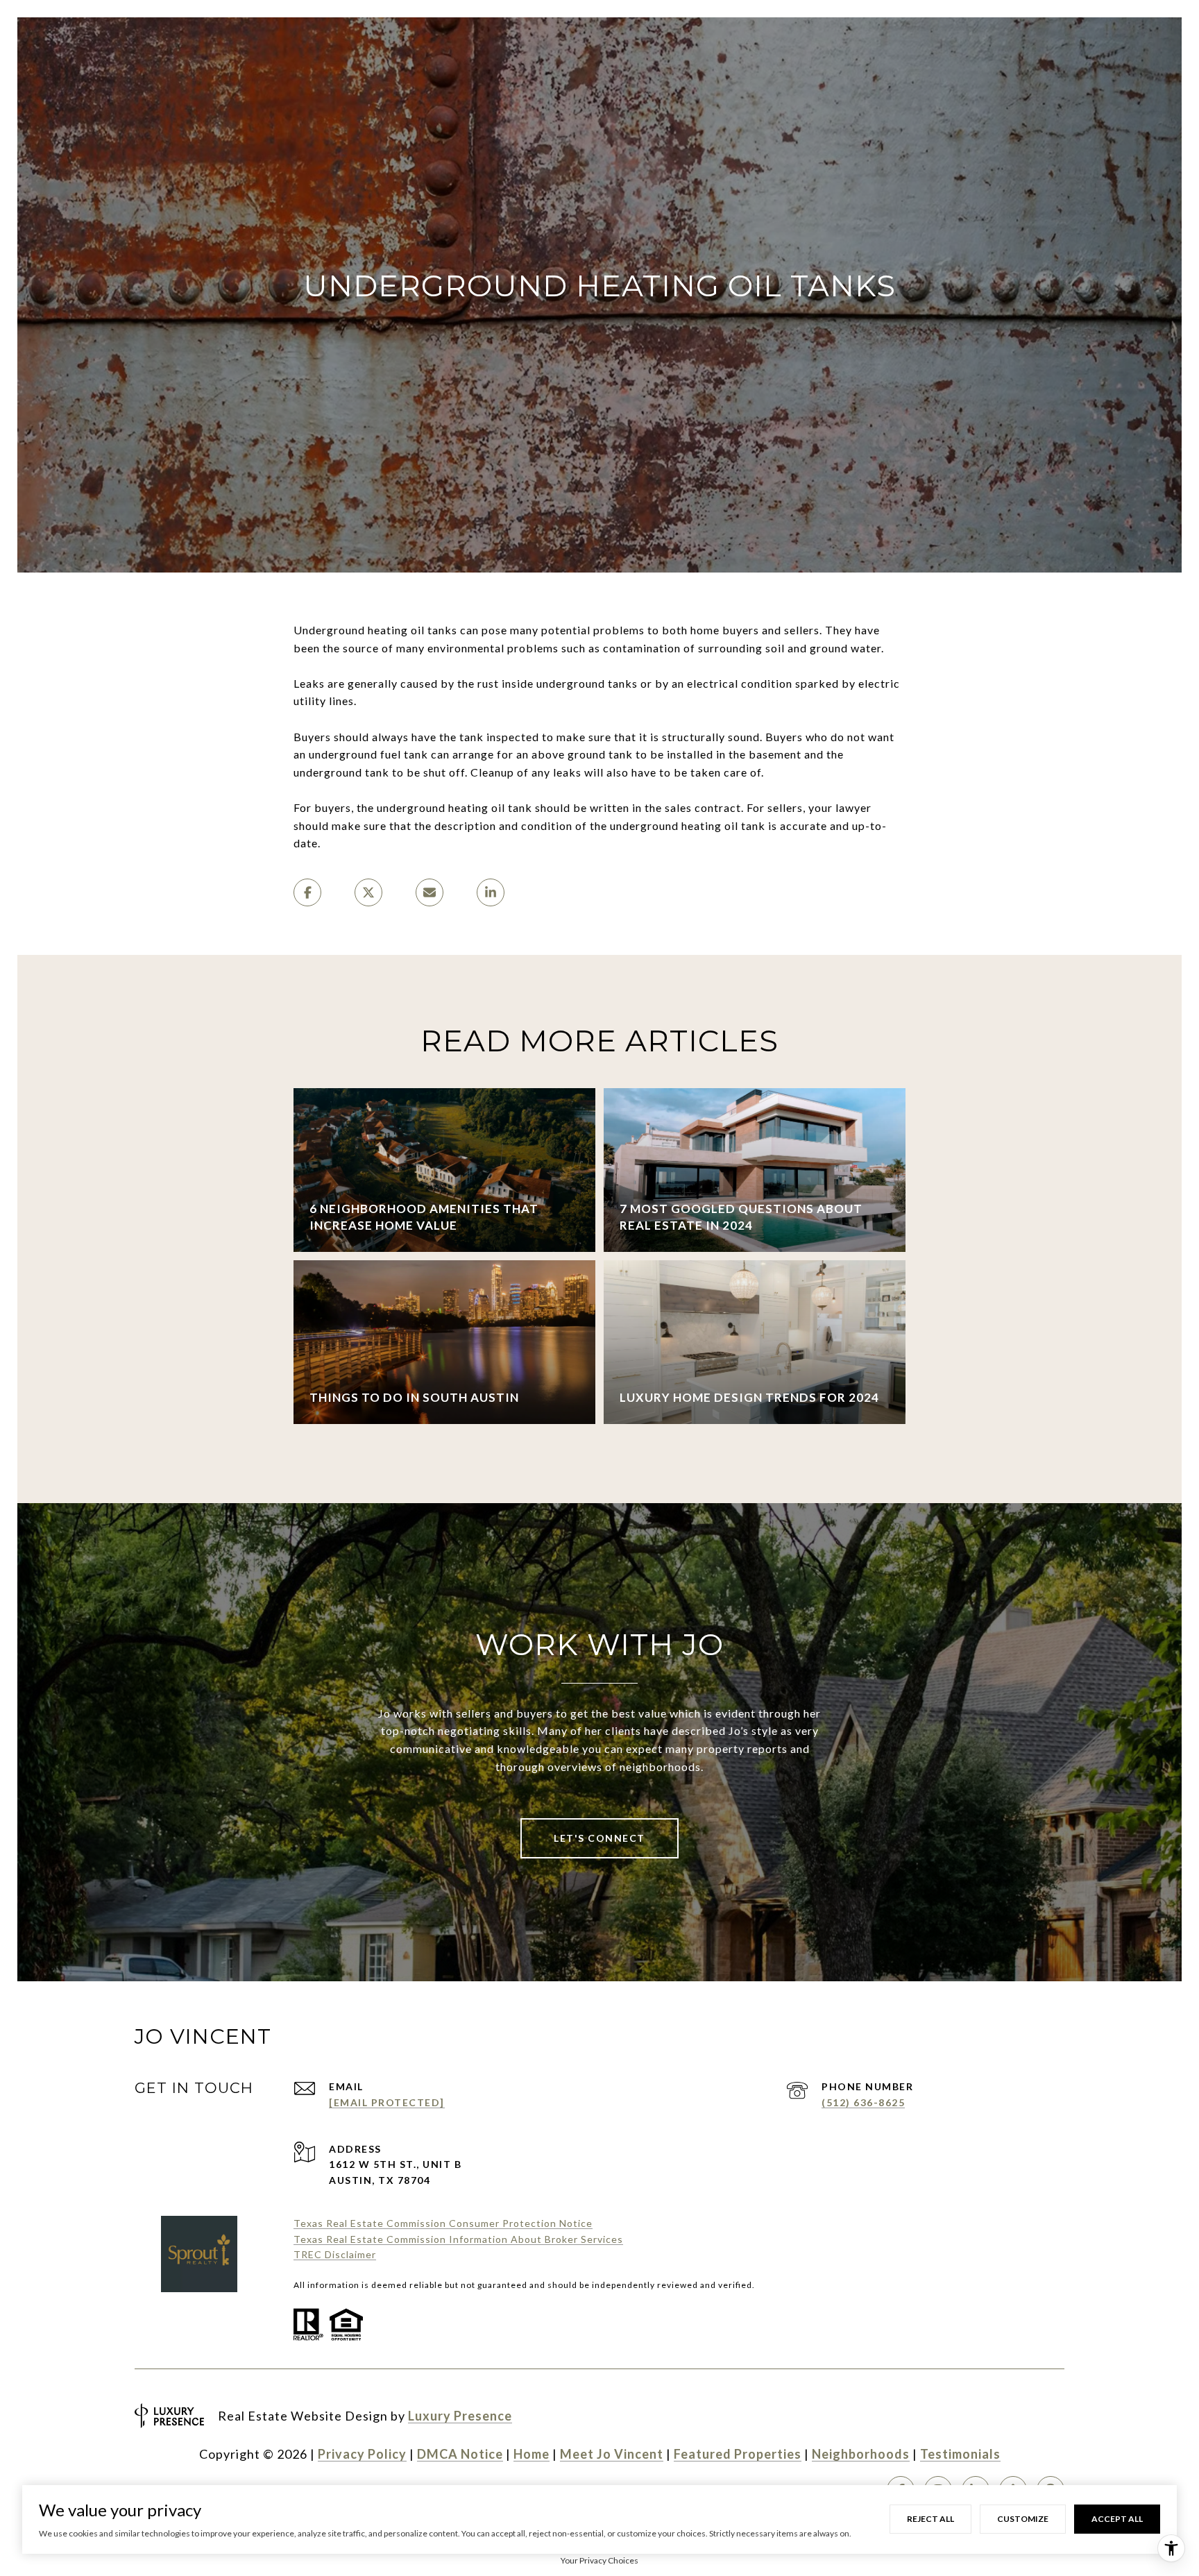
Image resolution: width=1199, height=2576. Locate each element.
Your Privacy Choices (599, 2560)
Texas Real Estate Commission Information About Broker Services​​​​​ (458, 2239)
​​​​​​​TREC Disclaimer (335, 2254)
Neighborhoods (861, 2454)
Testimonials (960, 2454)
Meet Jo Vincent (612, 2454)
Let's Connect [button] (599, 1838)
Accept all (1117, 2519)
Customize (1023, 2519)
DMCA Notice (460, 2454)
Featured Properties (738, 2454)
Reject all (930, 2519)
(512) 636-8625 (863, 2102)
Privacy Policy (362, 2454)
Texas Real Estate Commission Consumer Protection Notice (443, 2223)
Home (532, 2454)
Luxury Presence (460, 2416)
